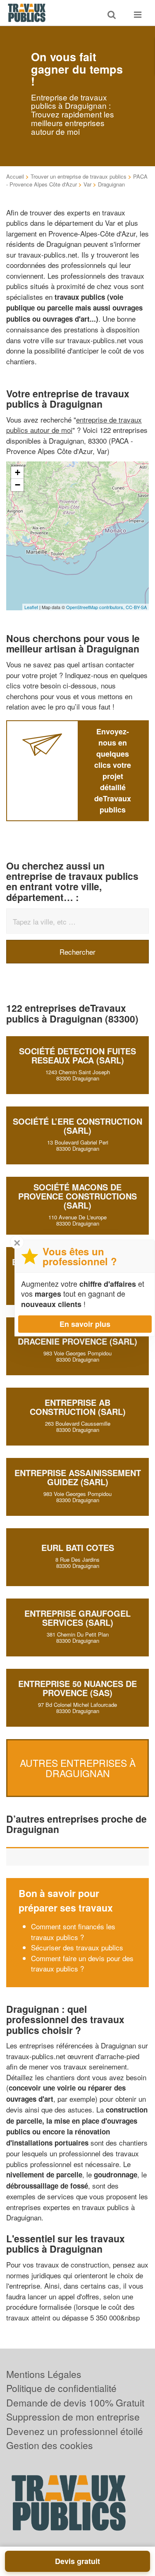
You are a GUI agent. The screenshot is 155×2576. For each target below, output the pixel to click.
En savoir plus (85, 1324)
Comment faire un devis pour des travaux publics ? (82, 1963)
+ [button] (18, 472)
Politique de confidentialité (61, 2388)
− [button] (18, 485)
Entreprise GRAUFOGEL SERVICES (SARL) (77, 1618)
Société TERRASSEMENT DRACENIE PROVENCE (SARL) (77, 1337)
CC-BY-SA (136, 607)
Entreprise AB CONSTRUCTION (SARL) (78, 1407)
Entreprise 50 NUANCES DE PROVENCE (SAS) (77, 1688)
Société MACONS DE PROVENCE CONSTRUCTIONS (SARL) (77, 1196)
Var (87, 184)
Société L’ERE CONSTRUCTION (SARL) (77, 1126)
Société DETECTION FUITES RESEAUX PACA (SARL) (77, 1055)
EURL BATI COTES (78, 1547)
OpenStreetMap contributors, (96, 607)
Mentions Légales (44, 2374)
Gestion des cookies (50, 2445)
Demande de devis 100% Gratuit (75, 2403)
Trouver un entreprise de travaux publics (79, 176)
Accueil (15, 176)
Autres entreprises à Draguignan (78, 1768)
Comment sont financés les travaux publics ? (73, 1932)
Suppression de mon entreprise (73, 2417)
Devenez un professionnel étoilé (75, 2431)
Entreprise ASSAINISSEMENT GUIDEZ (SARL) (78, 1477)
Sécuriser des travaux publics (77, 1947)
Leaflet (31, 607)
